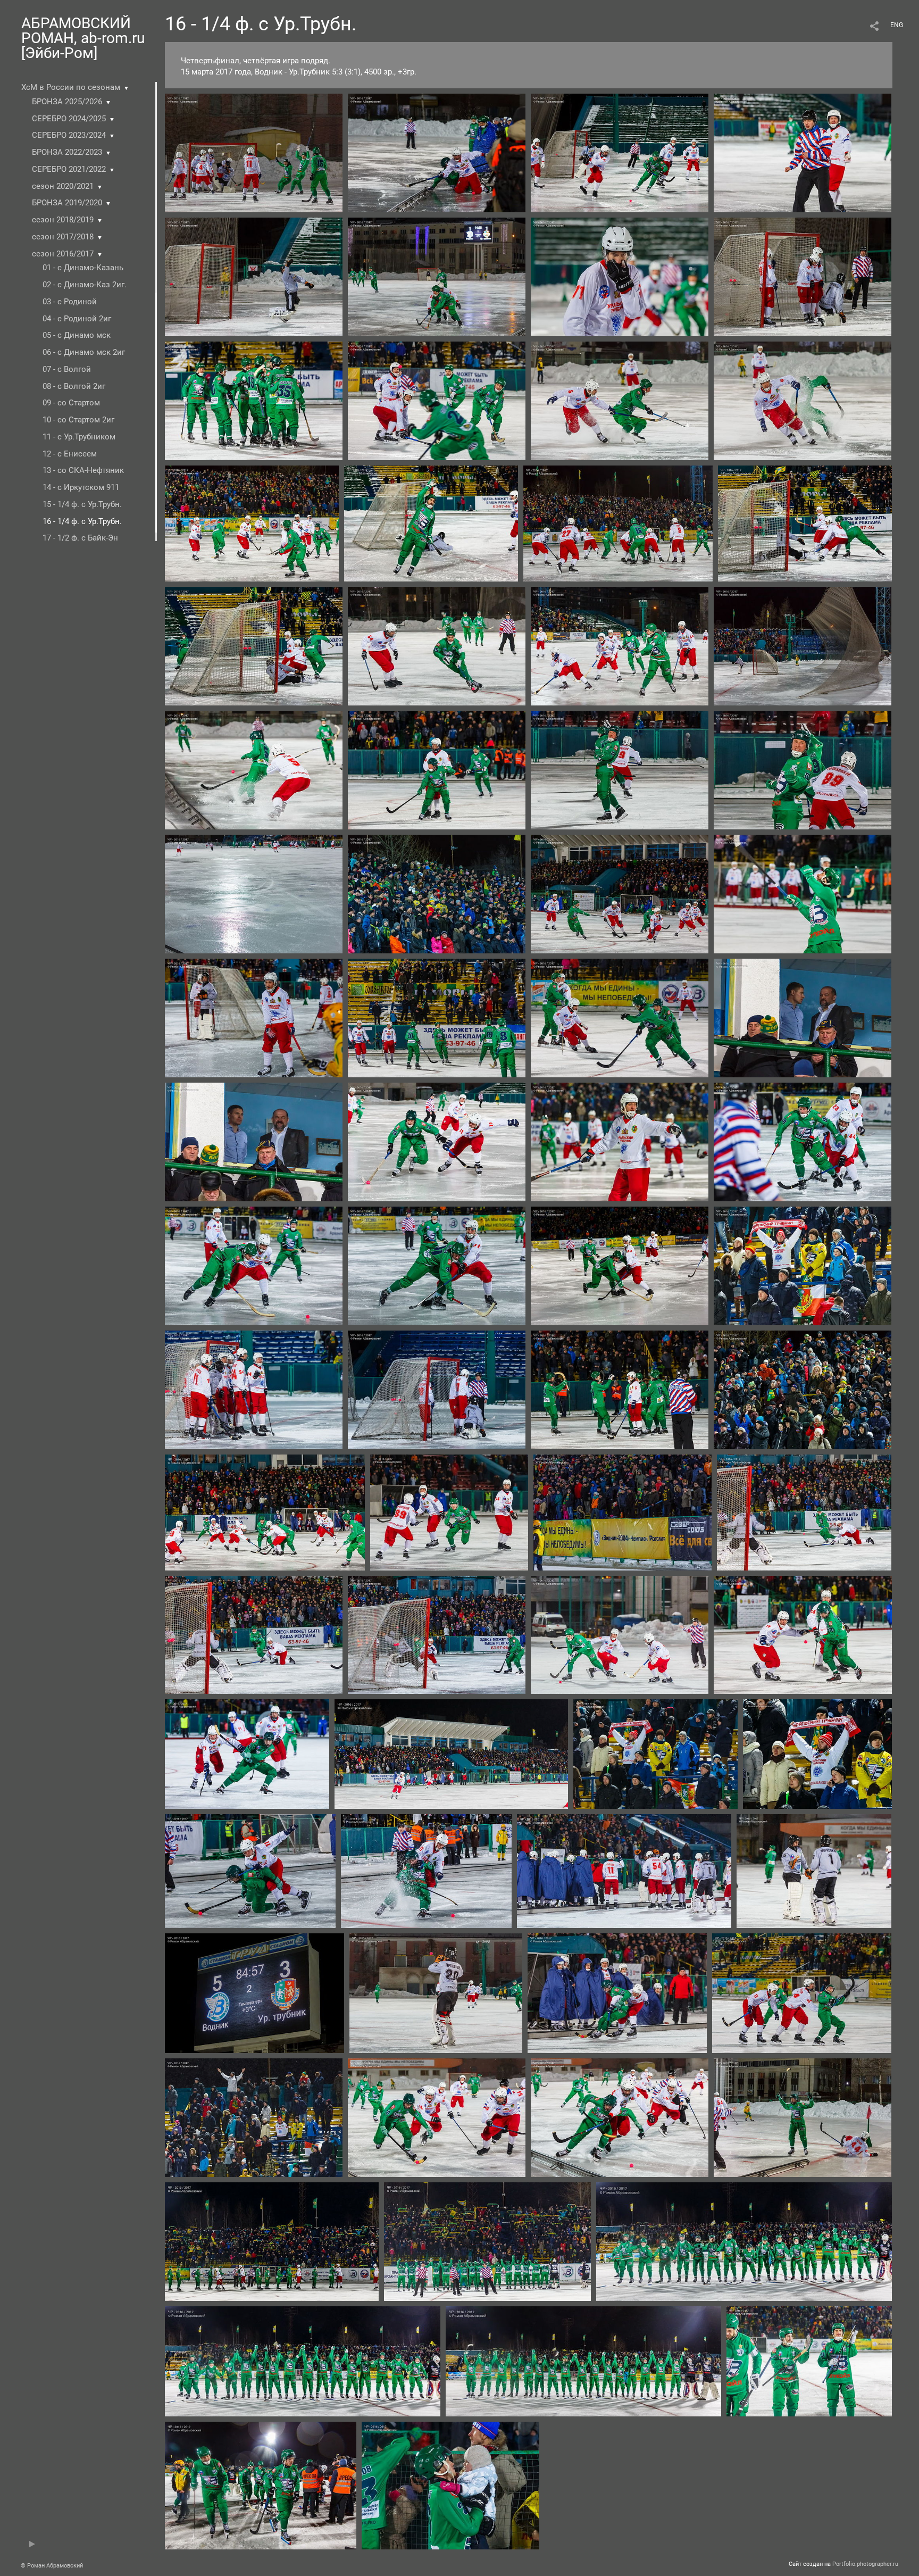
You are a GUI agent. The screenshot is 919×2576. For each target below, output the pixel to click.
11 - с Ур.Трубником (79, 437)
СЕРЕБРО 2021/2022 (69, 169)
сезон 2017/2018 (63, 237)
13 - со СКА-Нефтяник (83, 470)
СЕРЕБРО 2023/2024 (69, 135)
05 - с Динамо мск (77, 335)
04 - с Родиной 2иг (77, 319)
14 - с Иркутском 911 (81, 487)
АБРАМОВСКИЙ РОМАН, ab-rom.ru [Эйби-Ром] (83, 38)
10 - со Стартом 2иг (78, 420)
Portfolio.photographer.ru (865, 2564)
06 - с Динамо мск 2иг (84, 352)
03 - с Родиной (70, 302)
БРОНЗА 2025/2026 (67, 102)
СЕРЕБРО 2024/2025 (69, 119)
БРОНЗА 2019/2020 (67, 203)
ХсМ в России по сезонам (71, 87)
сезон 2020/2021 (63, 186)
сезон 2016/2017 (63, 254)
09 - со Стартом (71, 403)
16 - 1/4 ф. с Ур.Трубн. (82, 521)
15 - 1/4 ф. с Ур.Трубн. (82, 504)
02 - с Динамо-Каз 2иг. (85, 285)
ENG (897, 25)
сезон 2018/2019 (63, 220)
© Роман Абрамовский (52, 2566)
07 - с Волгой (67, 369)
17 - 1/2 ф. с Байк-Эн (80, 538)
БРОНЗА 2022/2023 (67, 152)
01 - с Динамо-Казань (83, 268)
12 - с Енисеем (70, 454)
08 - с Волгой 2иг (74, 386)
